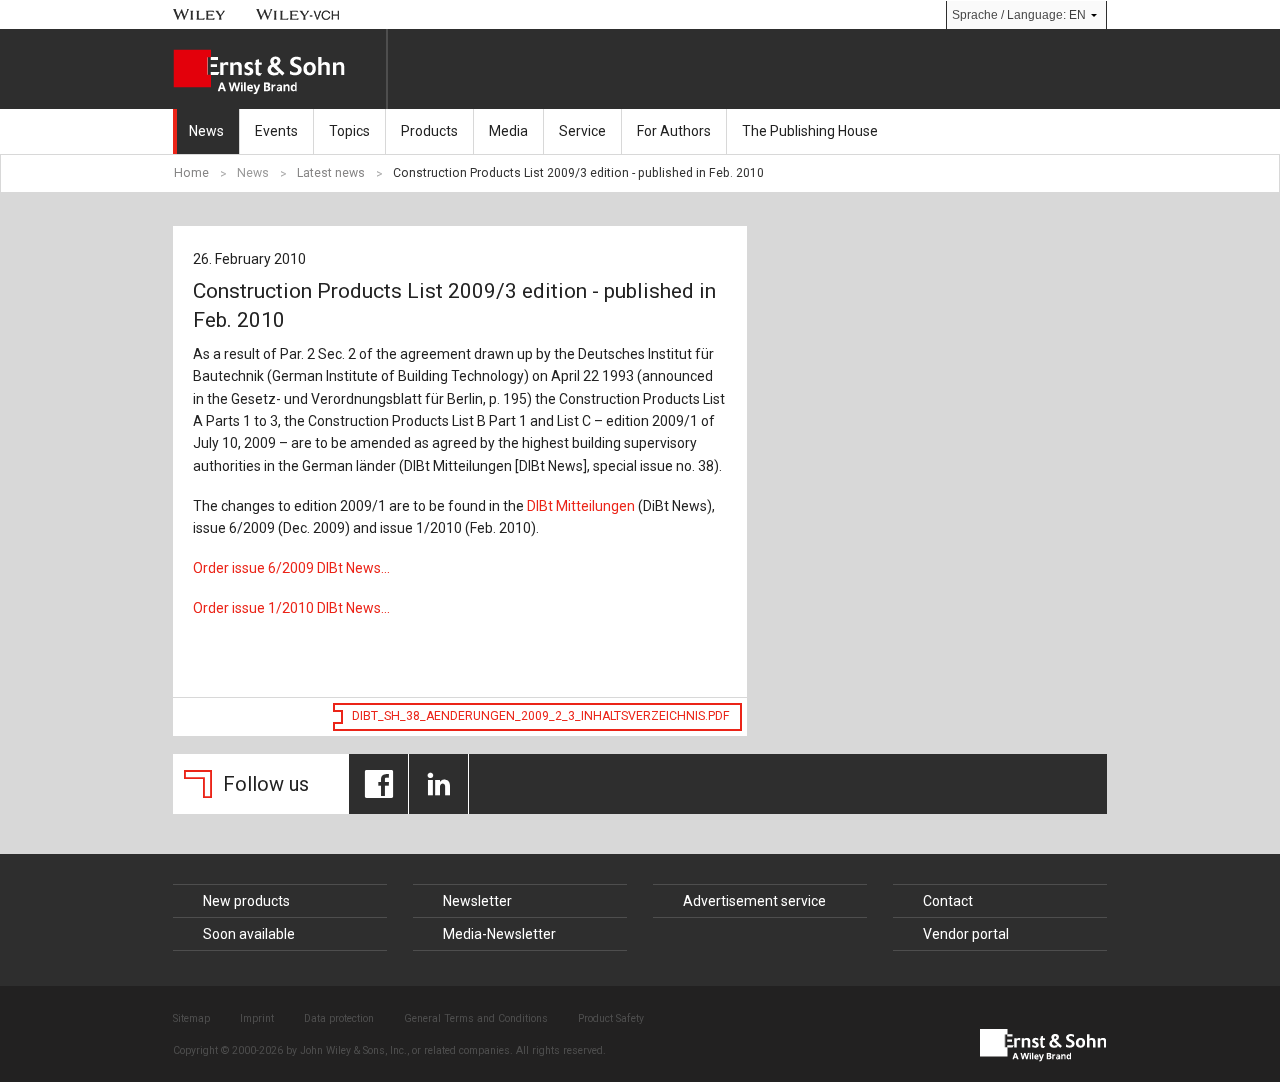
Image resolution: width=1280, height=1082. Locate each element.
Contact (948, 901)
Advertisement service (754, 901)
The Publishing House (810, 131)
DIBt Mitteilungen (581, 506)
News (206, 131)
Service (582, 131)
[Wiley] (199, 14)
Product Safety (611, 1018)
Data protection (339, 1018)
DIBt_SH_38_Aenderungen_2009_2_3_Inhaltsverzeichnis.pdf (541, 716)
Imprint (257, 1018)
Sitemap (191, 1018)
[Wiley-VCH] (298, 14)
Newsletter (477, 901)
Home (191, 173)
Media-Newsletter (499, 934)
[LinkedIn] (438, 784)
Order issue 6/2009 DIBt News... (291, 568)
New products (246, 901)
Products (429, 131)
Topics (349, 131)
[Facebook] (378, 784)
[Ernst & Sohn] (279, 72)
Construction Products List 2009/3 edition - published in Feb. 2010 (578, 173)
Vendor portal (966, 934)
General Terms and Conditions (476, 1018)
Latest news (331, 173)
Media (508, 131)
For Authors (674, 131)
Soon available (249, 934)
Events (276, 131)
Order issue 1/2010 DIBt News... (291, 608)
